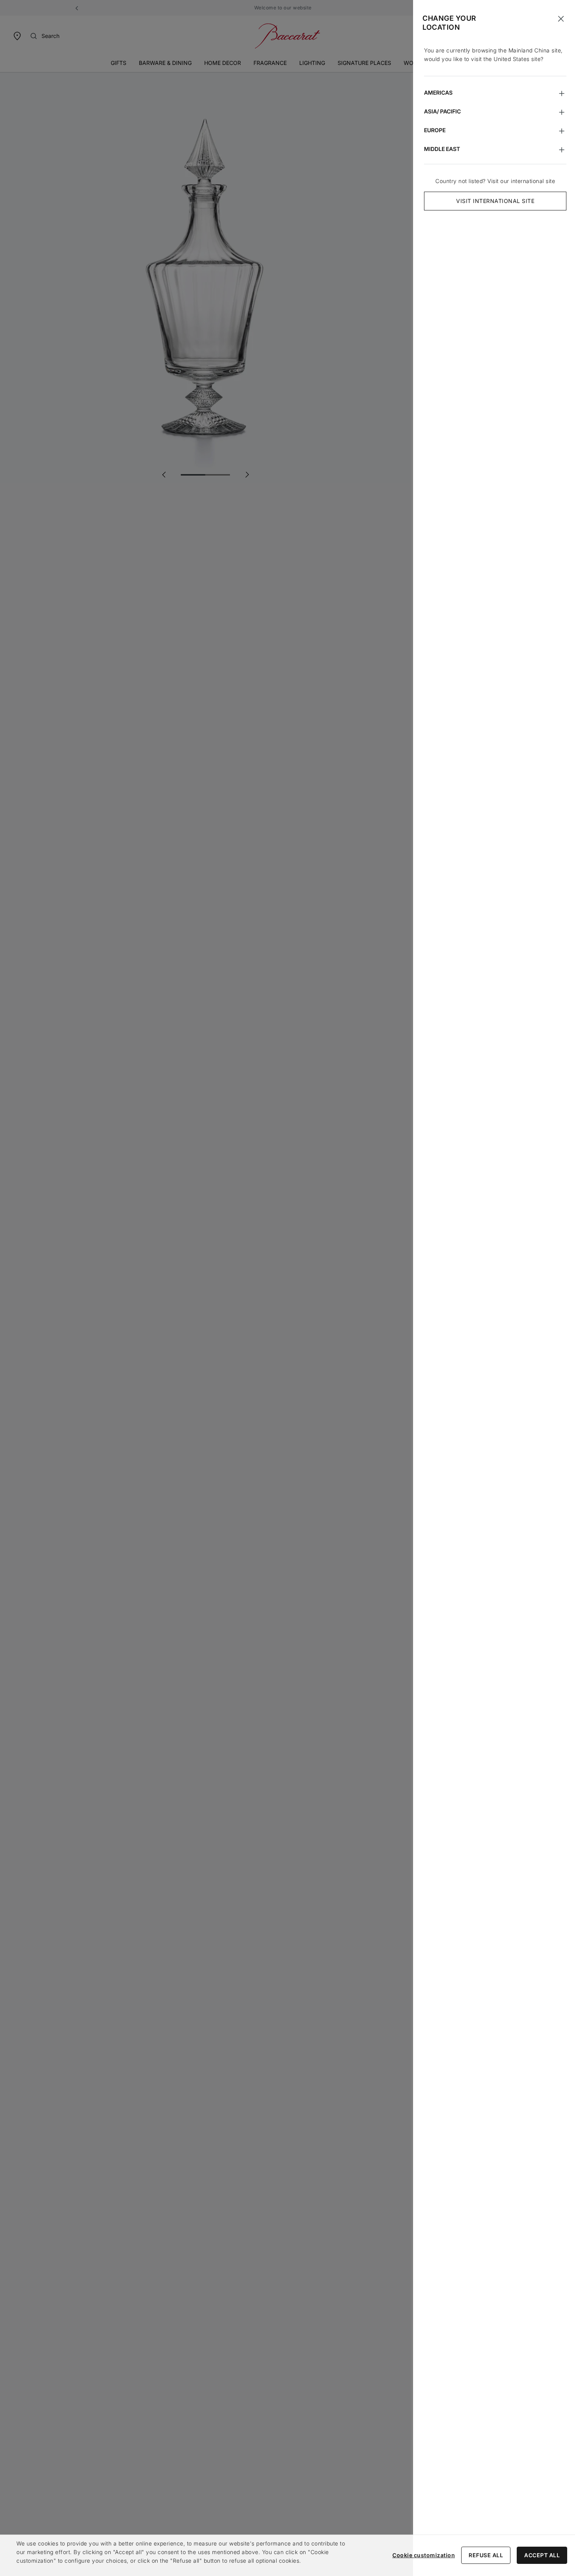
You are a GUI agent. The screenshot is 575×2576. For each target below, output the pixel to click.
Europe (435, 130)
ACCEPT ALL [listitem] (542, 2555)
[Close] (561, 19)
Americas (438, 93)
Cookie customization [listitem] (424, 2555)
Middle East (442, 149)
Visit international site (495, 201)
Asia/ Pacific (442, 111)
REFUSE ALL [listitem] (486, 2555)
